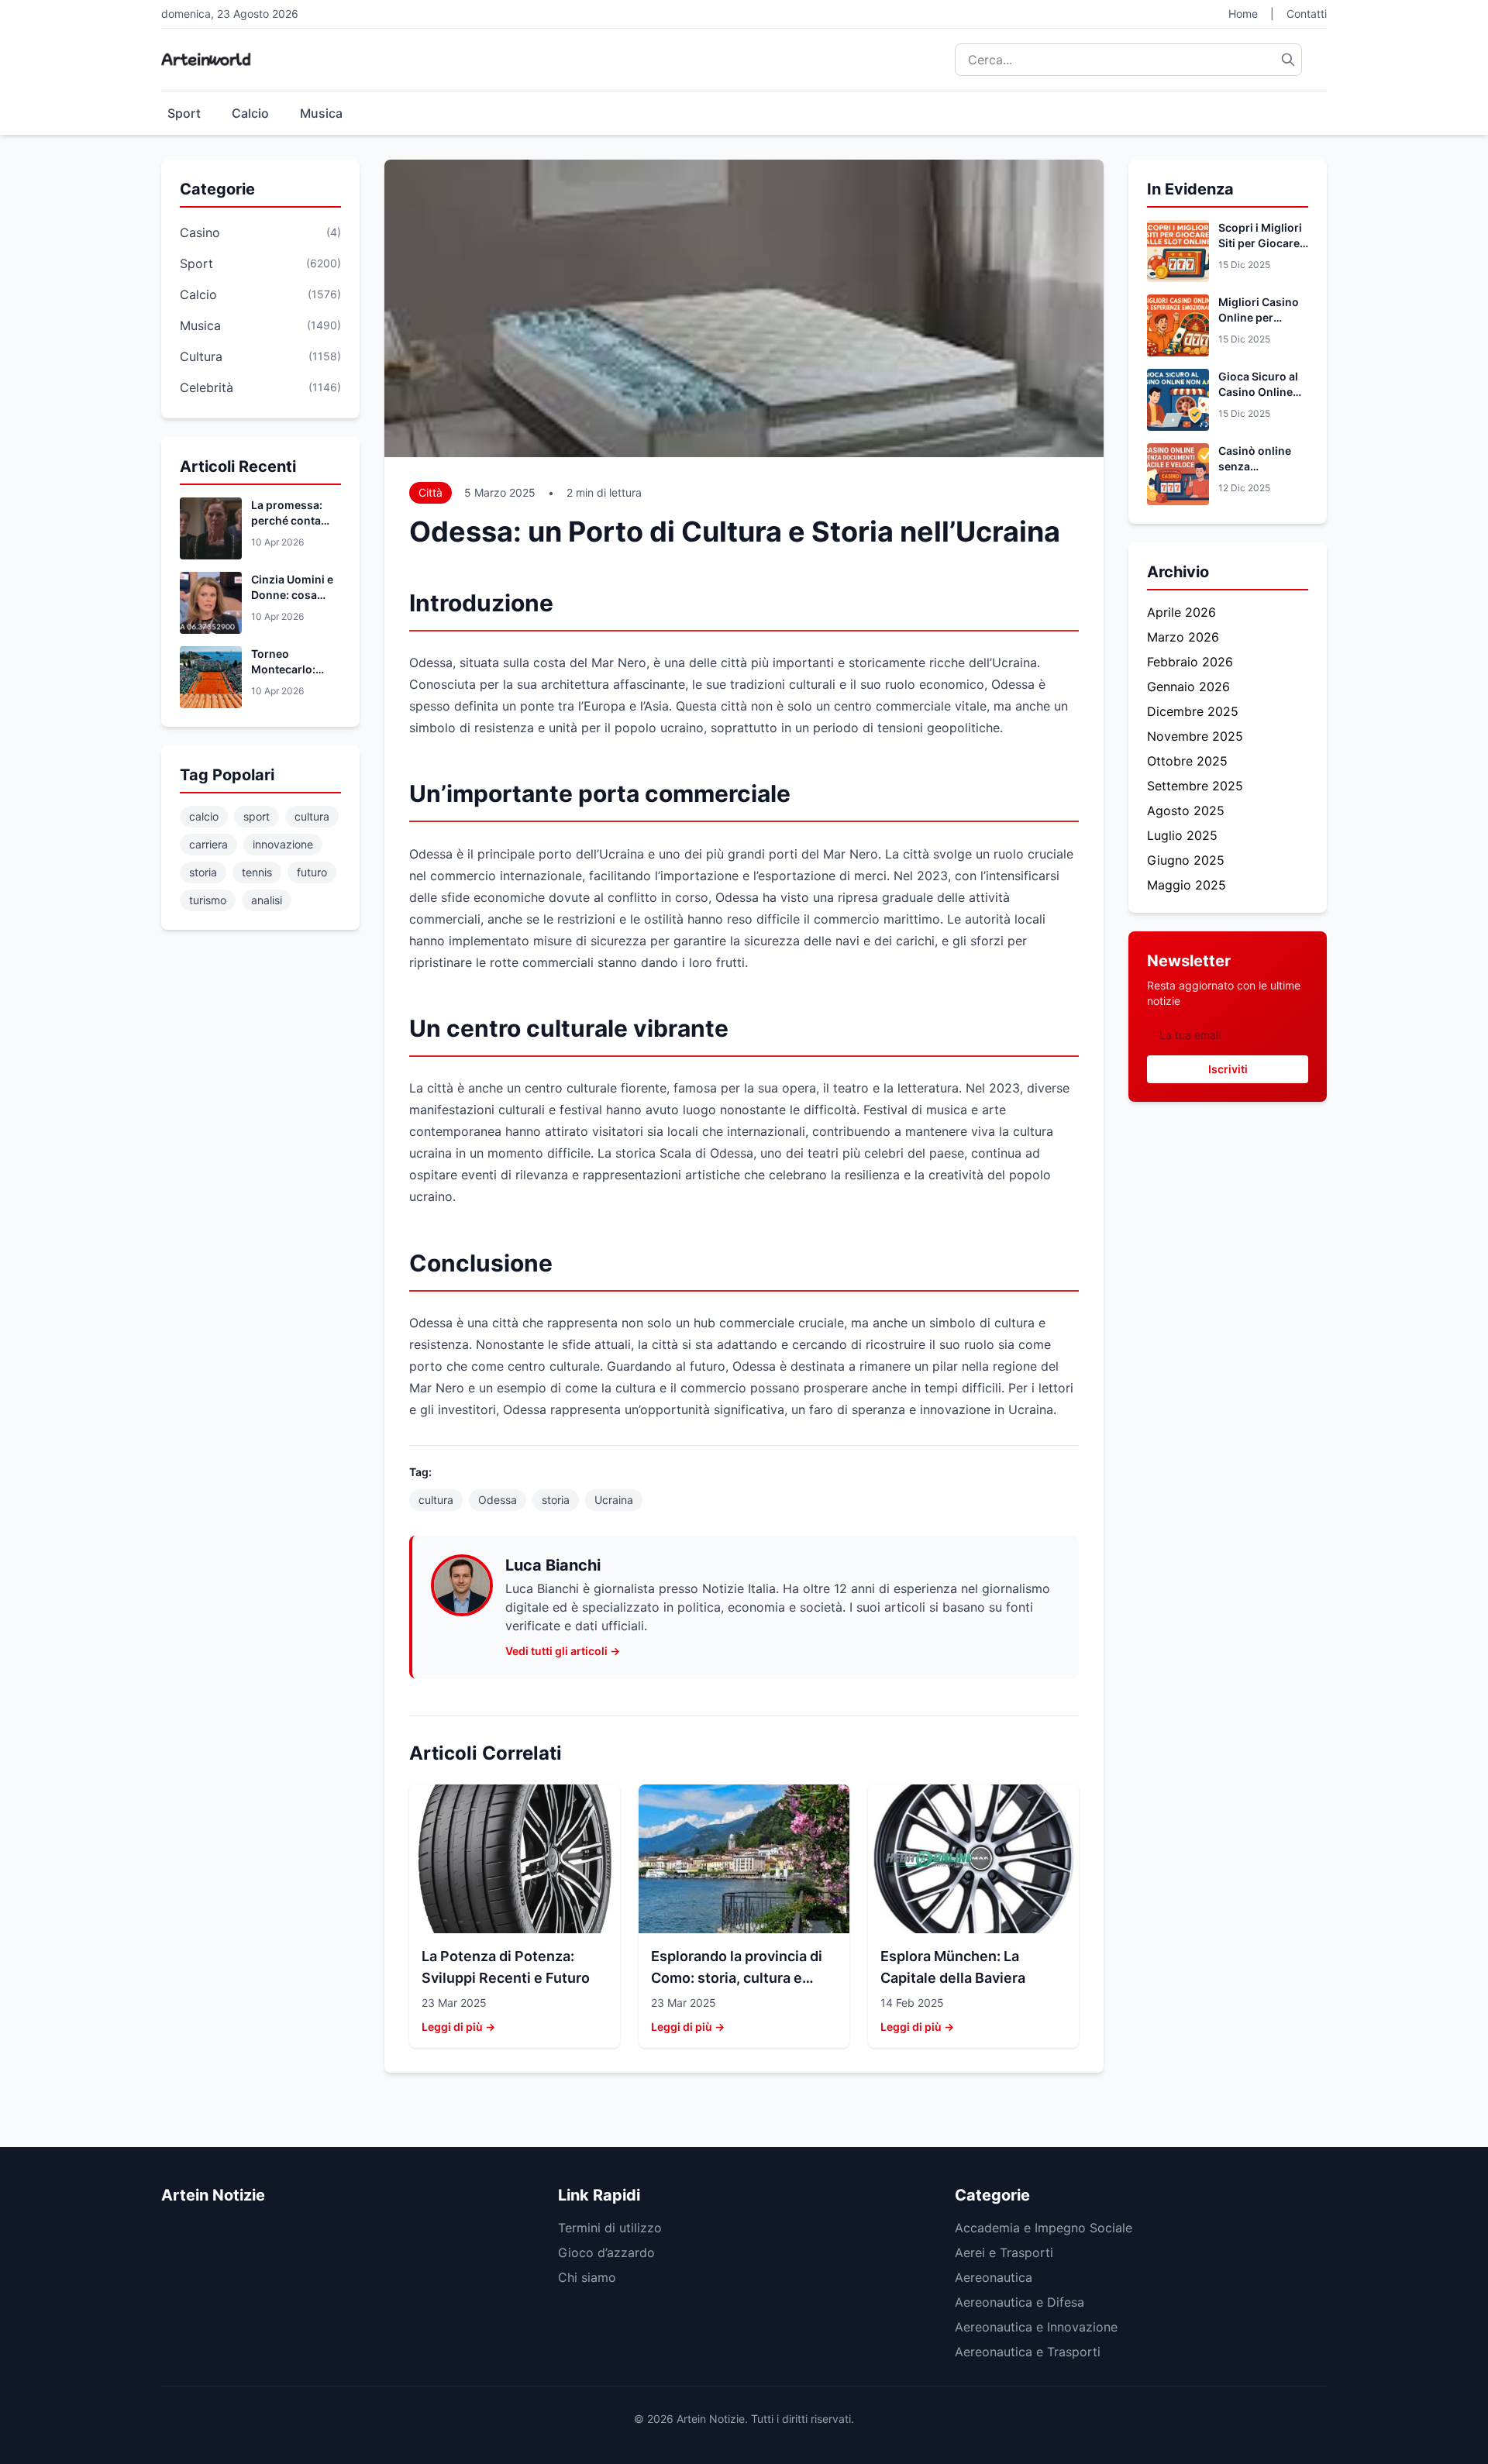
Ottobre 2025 (1187, 761)
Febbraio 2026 (1190, 662)
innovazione (283, 844)
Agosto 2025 (1186, 810)
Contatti (1307, 14)
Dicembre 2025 (1193, 711)
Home (1243, 14)
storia (203, 872)
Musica (321, 113)
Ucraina (614, 1500)
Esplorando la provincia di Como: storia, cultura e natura (737, 1978)
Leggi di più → (458, 2027)
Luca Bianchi (553, 1565)
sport (257, 816)
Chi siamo (587, 2277)
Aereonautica (994, 2277)
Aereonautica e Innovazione (1036, 2327)
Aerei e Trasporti (1004, 2252)
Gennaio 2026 (1188, 687)
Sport (184, 113)
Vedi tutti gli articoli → (563, 1651)
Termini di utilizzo (610, 2228)
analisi (267, 900)
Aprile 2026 (1181, 612)
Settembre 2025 (1195, 786)
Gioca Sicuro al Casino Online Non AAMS (1258, 392)
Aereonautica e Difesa (1020, 2302)
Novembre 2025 (1195, 736)
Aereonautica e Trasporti (1028, 2352)
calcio (204, 816)
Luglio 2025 (1182, 835)
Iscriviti (1228, 1069)
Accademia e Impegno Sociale (1044, 2228)
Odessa (498, 1500)
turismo (208, 900)
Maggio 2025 (1187, 885)
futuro (312, 872)
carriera (208, 844)
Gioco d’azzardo (606, 2252)
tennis (257, 872)
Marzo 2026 (1183, 637)
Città (431, 492)
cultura (312, 816)
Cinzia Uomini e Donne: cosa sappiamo (292, 595)
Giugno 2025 (1186, 860)
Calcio (250, 113)
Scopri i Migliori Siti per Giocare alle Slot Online (1260, 243)
